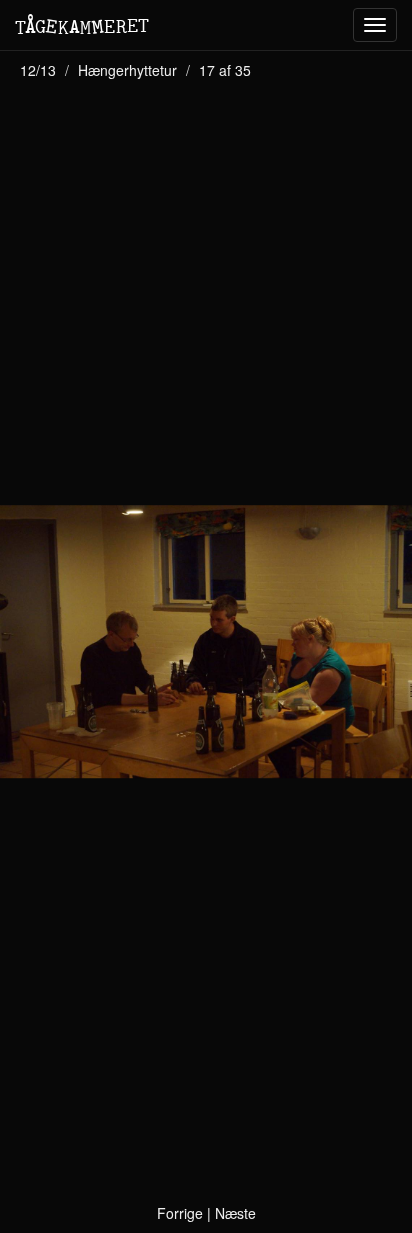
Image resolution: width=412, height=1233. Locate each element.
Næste (235, 1213)
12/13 (38, 70)
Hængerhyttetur (127, 70)
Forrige (180, 1213)
